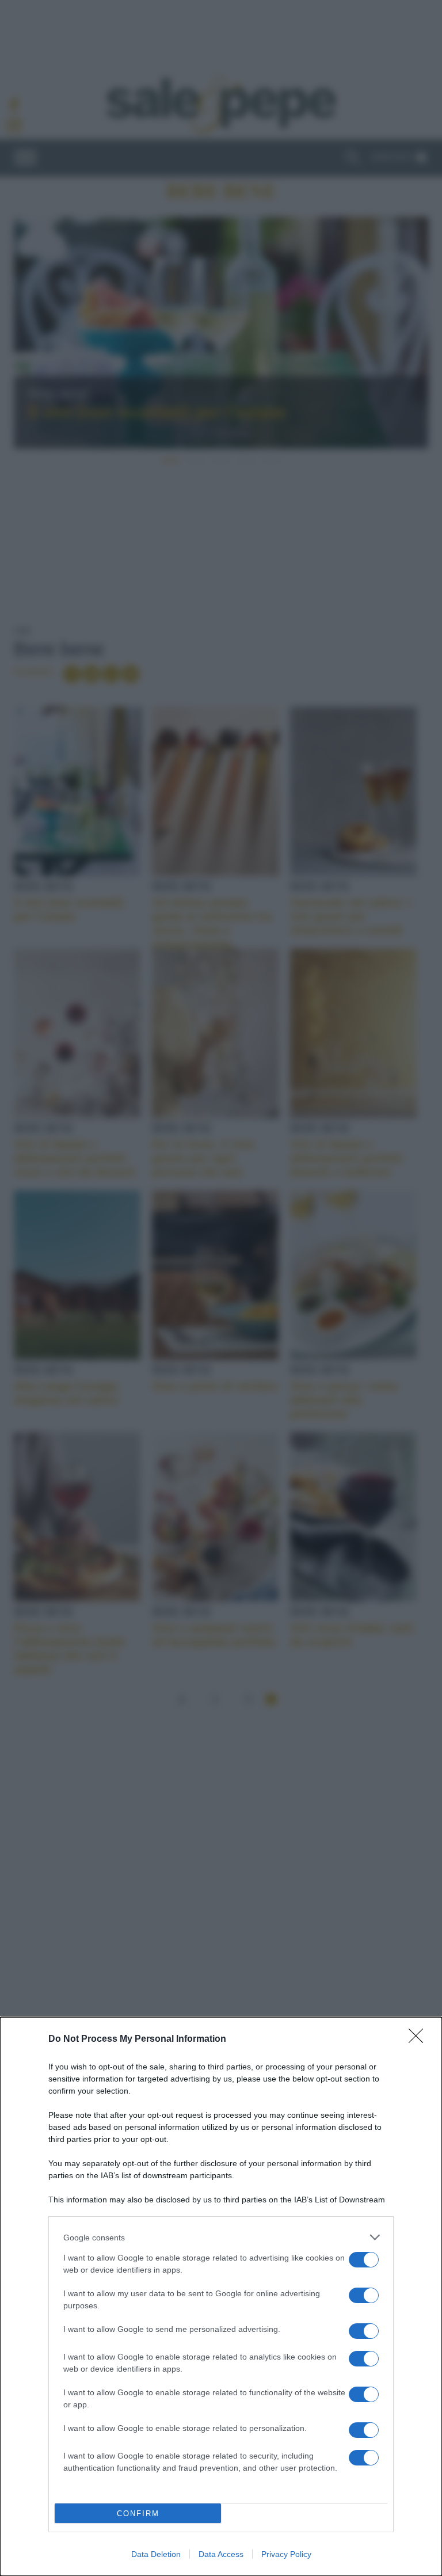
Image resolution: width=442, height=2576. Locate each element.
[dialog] (221, 2297)
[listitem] (221, 2237)
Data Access (221, 2554)
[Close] (420, 2040)
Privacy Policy (286, 2554)
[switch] (364, 2260)
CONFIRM (138, 2514)
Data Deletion (156, 2554)
